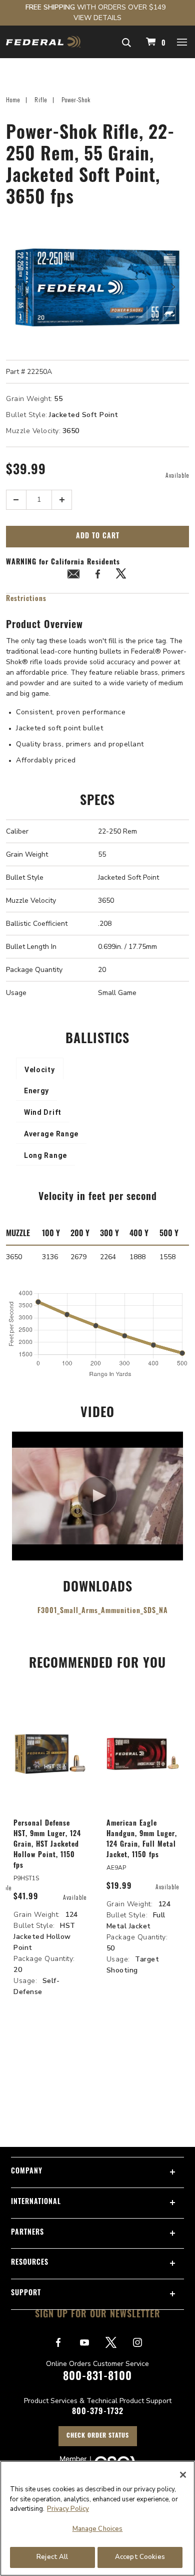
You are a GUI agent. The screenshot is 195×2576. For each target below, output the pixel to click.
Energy (36, 1091)
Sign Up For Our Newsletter (98, 2315)
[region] (97, 2518)
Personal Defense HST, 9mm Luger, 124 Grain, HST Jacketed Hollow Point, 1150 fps (47, 1845)
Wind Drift (43, 1112)
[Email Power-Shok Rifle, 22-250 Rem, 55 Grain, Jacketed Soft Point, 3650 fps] (73, 576)
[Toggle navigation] (182, 42)
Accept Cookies (140, 2557)
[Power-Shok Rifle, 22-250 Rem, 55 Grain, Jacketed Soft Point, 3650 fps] (97, 287)
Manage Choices (98, 2529)
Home (13, 100)
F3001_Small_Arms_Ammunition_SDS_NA (103, 1611)
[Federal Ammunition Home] (43, 42)
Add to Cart (98, 537)
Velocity (40, 1070)
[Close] (183, 2475)
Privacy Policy (68, 2509)
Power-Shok (76, 100)
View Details (97, 18)
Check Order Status (98, 2436)
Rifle (41, 100)
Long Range (45, 1155)
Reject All (52, 2557)
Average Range (51, 1134)
